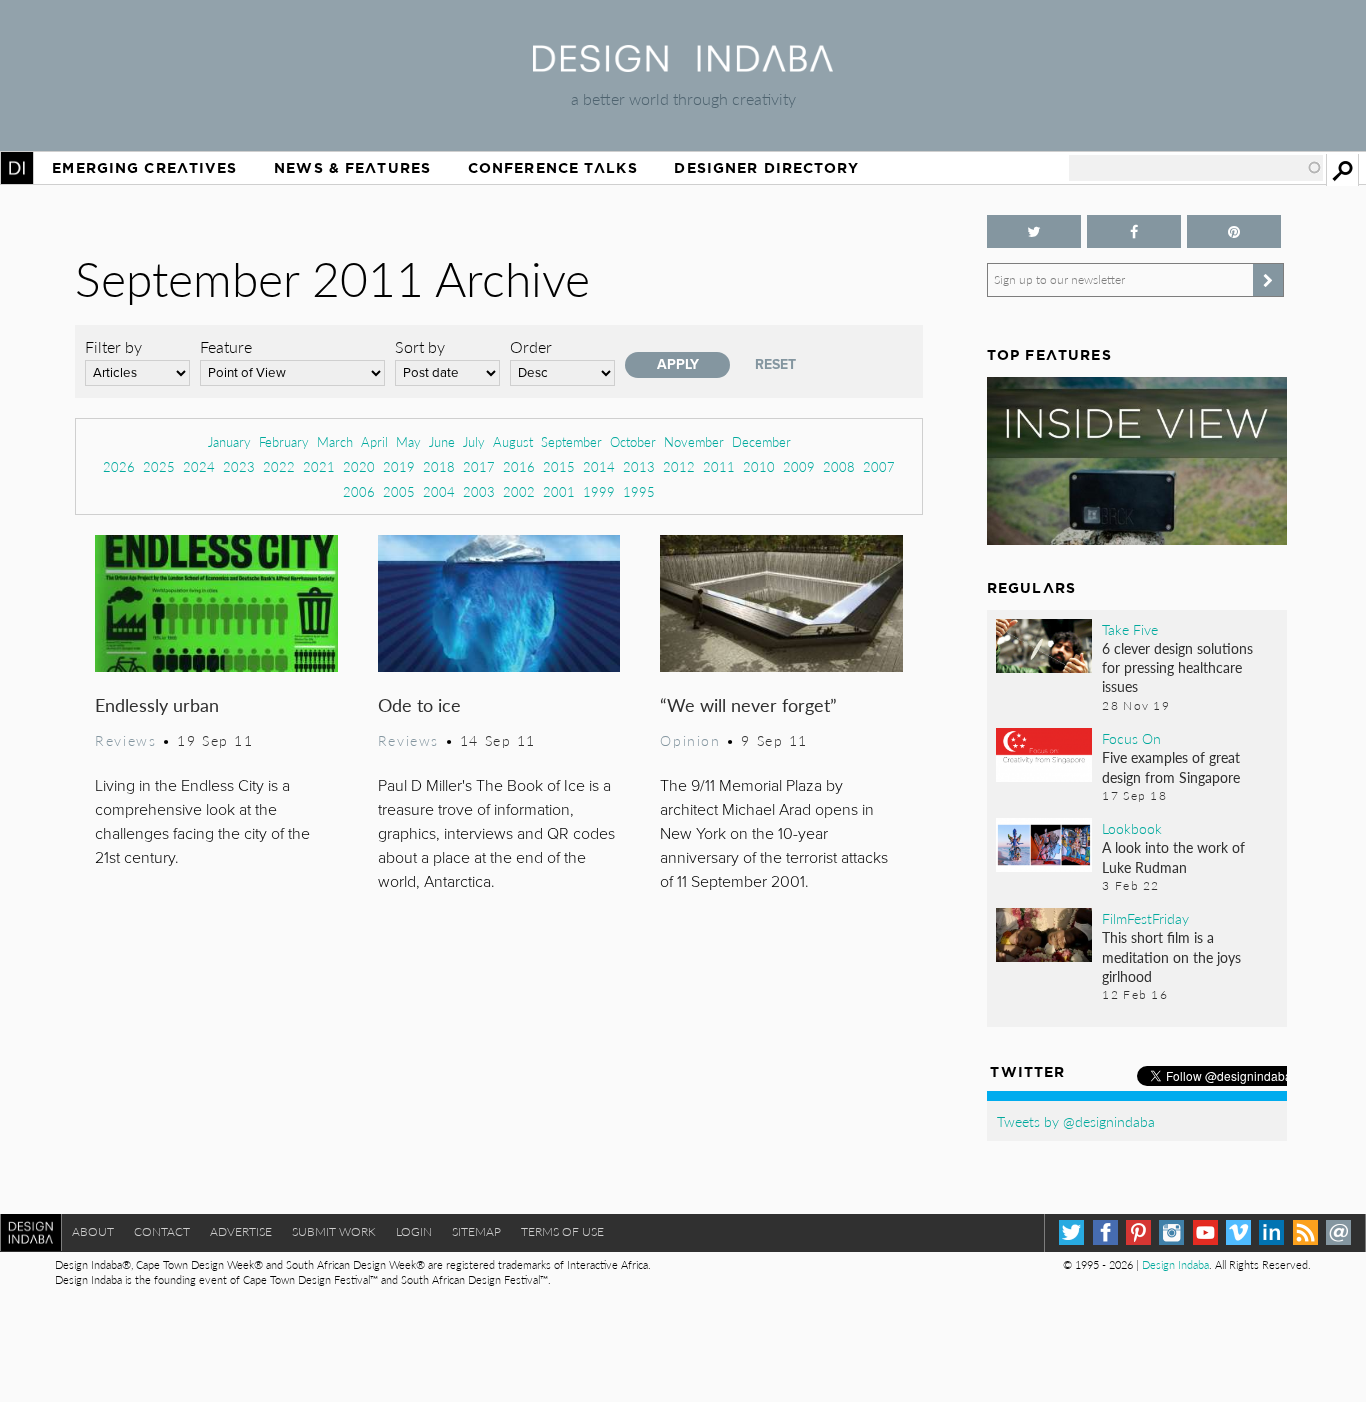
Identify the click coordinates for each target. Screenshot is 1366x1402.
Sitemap (476, 1231)
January (229, 441)
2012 (679, 466)
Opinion (690, 740)
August (513, 441)
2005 (399, 491)
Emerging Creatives (144, 168)
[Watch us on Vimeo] (1238, 1232)
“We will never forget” (748, 704)
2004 (439, 491)
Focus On (1131, 738)
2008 (839, 466)
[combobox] (1196, 168)
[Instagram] (1171, 1232)
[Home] (683, 65)
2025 (159, 466)
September (571, 441)
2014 (599, 466)
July (474, 441)
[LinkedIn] (1271, 1232)
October (633, 441)
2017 (479, 466)
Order (531, 346)
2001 (559, 491)
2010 (759, 466)
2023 (239, 466)
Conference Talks (553, 168)
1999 (599, 491)
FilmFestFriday (1145, 918)
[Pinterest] (1138, 1232)
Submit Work (334, 1231)
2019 (399, 466)
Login (414, 1231)
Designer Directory (766, 168)
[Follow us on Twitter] (1034, 231)
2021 (319, 466)
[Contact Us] (1338, 1232)
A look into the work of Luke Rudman (1173, 856)
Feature (226, 346)
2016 (519, 466)
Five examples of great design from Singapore (1171, 766)
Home (17, 168)
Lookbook (1132, 828)
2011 (719, 466)
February (284, 441)
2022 (279, 466)
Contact (162, 1231)
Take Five (1130, 629)
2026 (119, 466)
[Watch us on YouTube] (1205, 1232)
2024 (199, 466)
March (335, 441)
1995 (639, 491)
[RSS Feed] (1305, 1232)
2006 (359, 491)
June (442, 441)
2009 (799, 466)
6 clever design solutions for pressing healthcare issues (1177, 667)
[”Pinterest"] (1234, 231)
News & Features (352, 168)
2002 (519, 491)
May (408, 441)
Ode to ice (419, 704)
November (694, 441)
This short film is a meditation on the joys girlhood (1171, 956)
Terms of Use (562, 1231)
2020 (359, 466)
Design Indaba (1175, 1264)
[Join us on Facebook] (1134, 231)
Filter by (113, 346)
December (761, 441)
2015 (559, 466)
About (93, 1231)
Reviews (125, 740)
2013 (639, 466)
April (374, 441)
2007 (879, 466)
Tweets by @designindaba (1076, 1121)
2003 (479, 491)
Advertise (241, 1231)
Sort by (420, 346)
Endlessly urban (157, 704)
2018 (439, 466)
